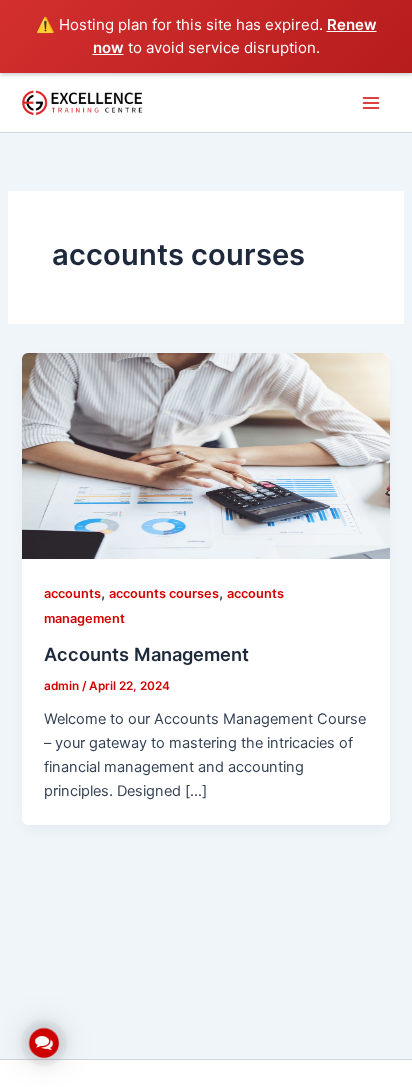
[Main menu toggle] (371, 103)
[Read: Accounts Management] (205, 455)
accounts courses (164, 593)
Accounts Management (146, 654)
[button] (44, 1043)
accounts (72, 593)
